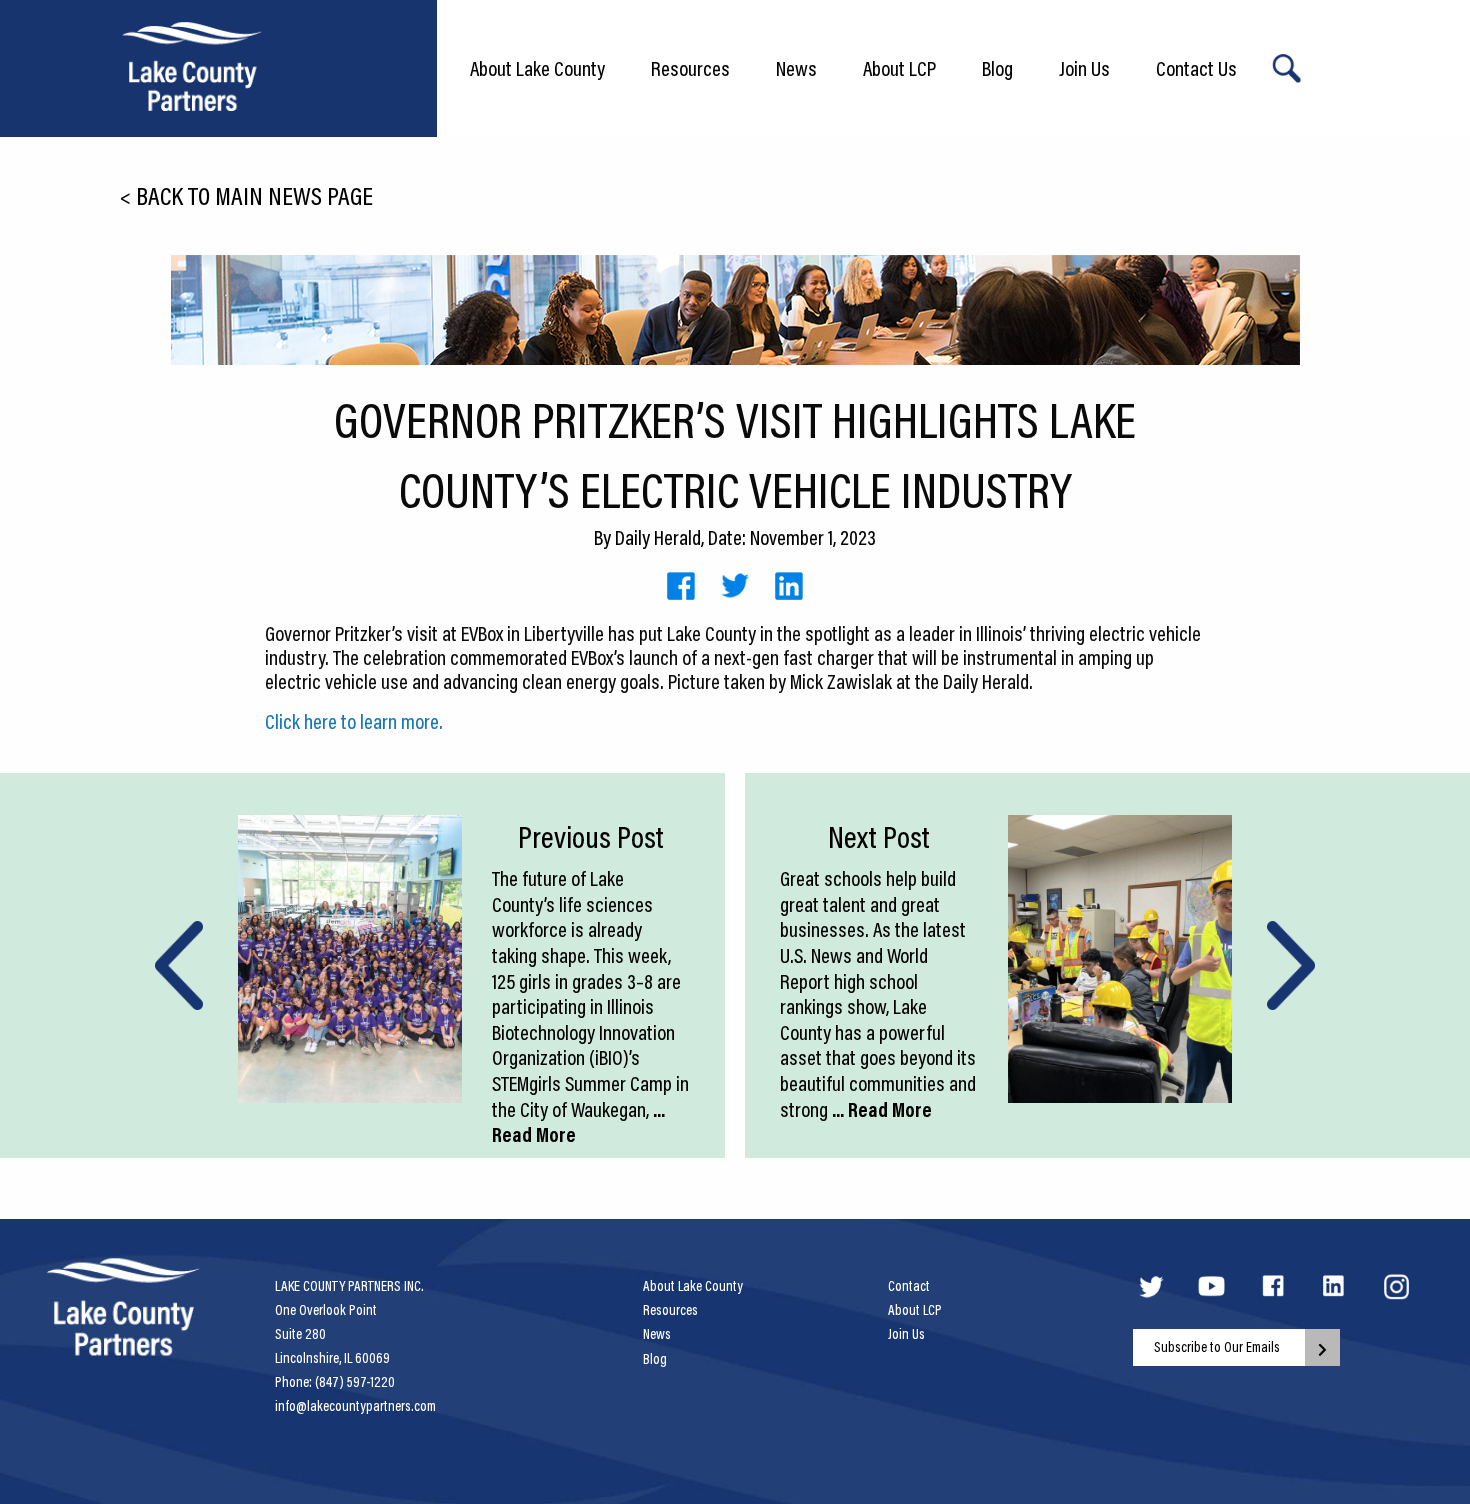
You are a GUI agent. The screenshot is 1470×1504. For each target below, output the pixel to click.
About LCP (899, 68)
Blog (997, 68)
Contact (909, 1286)
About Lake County (537, 68)
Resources (690, 68)
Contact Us (1196, 68)
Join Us (1084, 68)
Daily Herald (658, 537)
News (796, 68)
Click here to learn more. (354, 721)
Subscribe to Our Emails (1217, 1347)
